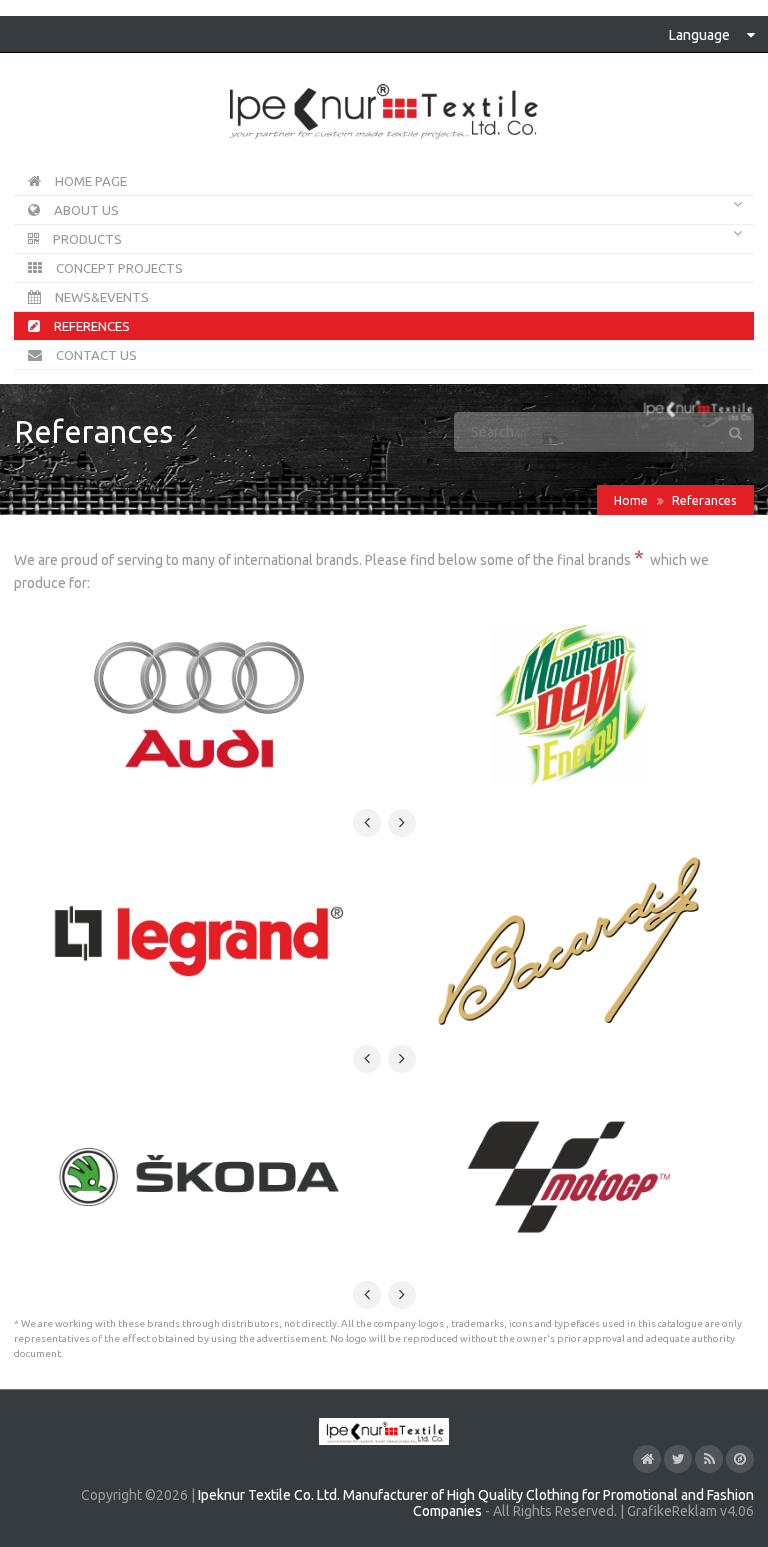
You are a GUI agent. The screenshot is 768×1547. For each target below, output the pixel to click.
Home (631, 500)
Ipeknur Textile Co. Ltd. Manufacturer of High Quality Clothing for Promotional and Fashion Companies (476, 1503)
